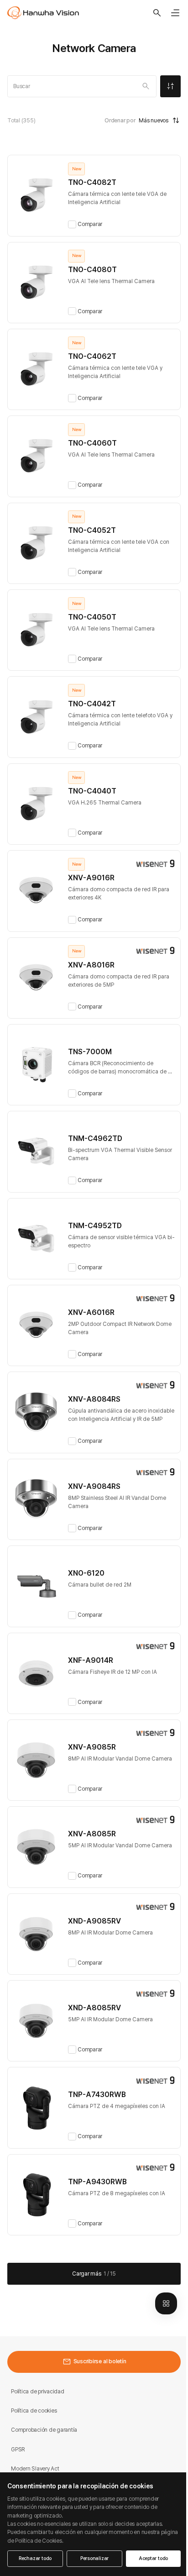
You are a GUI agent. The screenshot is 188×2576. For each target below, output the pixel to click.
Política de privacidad (38, 2391)
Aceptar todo (153, 2558)
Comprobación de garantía (44, 2430)
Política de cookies (34, 2410)
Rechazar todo (35, 2558)
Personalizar (94, 2558)
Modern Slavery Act (35, 2468)
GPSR (18, 2449)
